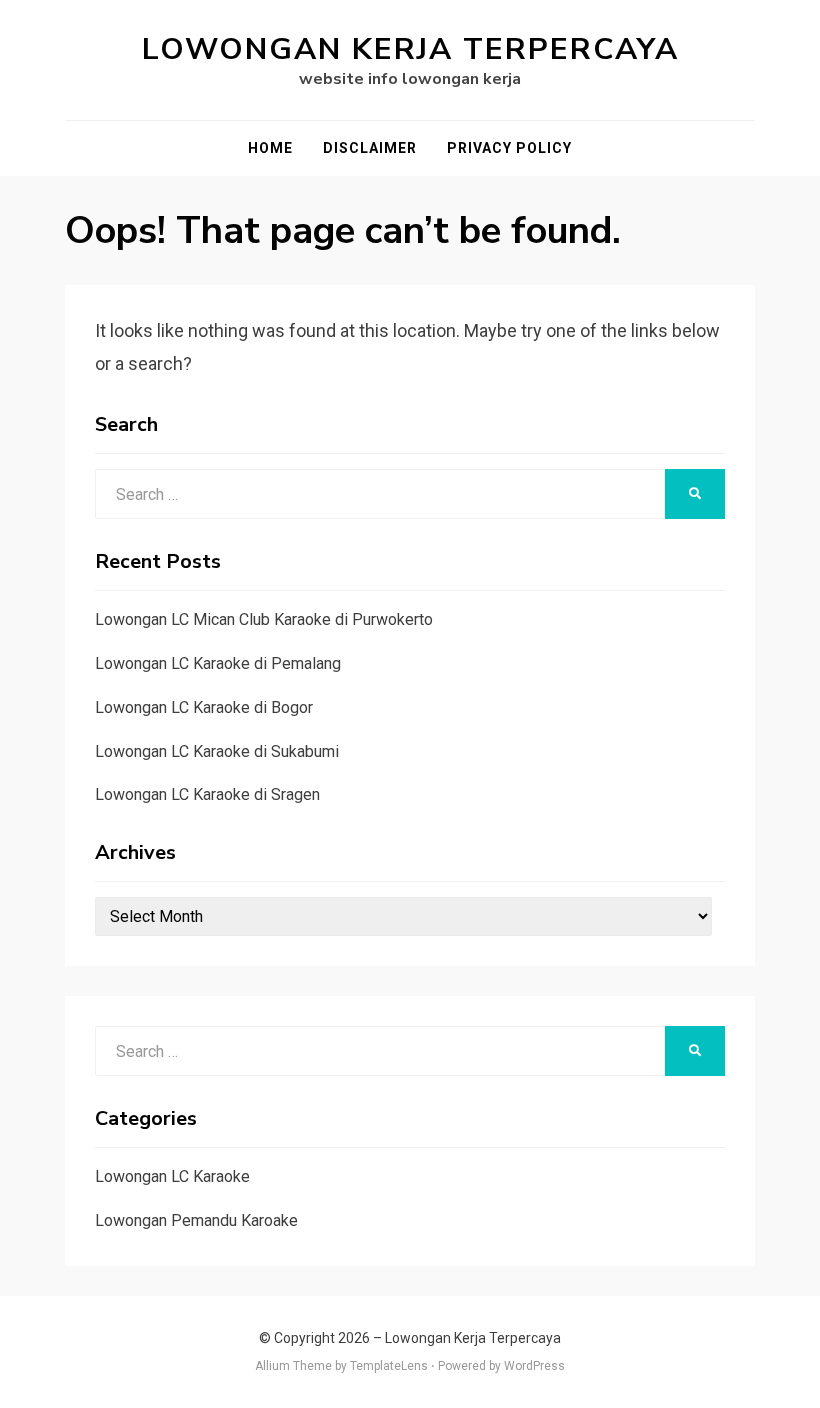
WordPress (534, 1366)
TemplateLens (389, 1366)
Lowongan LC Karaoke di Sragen (207, 794)
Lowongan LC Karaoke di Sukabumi (217, 751)
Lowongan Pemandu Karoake (196, 1220)
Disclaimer (370, 148)
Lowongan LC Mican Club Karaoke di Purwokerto (264, 619)
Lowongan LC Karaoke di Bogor (204, 707)
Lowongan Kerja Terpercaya (410, 49)
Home (270, 148)
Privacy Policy (509, 148)
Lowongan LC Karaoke (172, 1176)
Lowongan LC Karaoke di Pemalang (218, 663)
